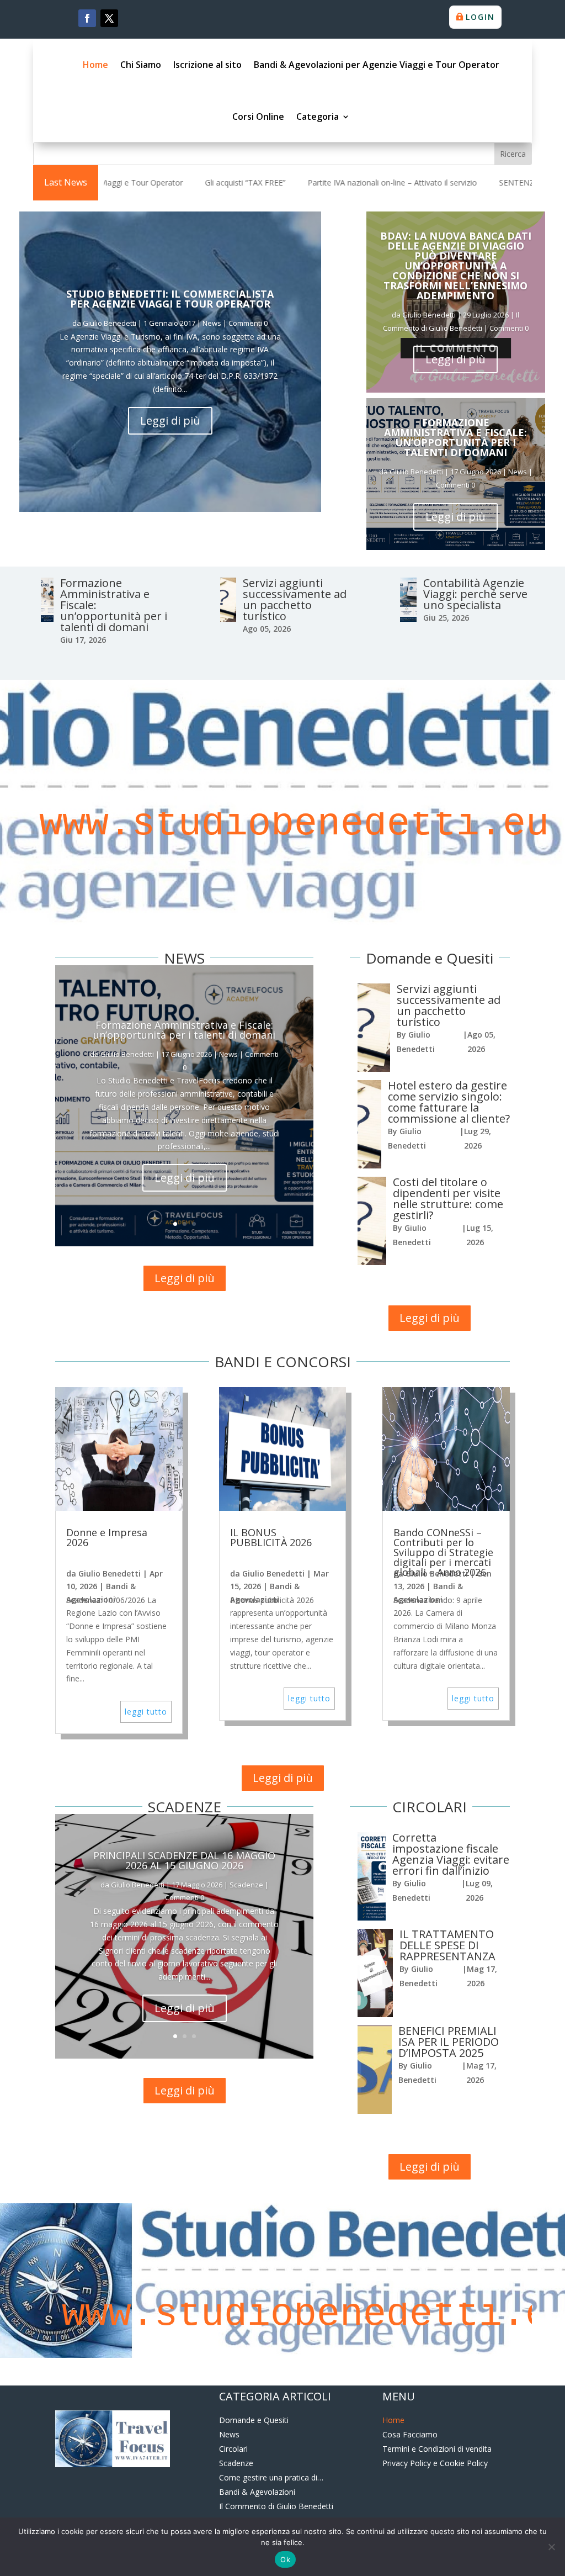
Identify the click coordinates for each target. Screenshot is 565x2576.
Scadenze (246, 1885)
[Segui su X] (109, 18)
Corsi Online (258, 117)
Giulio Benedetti (110, 323)
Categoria (318, 117)
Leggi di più (170, 420)
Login (480, 17)
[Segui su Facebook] (87, 18)
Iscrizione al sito (207, 65)
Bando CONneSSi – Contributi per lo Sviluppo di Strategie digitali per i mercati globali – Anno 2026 (443, 1552)
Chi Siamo (141, 65)
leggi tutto (146, 1712)
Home (95, 65)
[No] (551, 2547)
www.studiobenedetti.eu (282, 824)
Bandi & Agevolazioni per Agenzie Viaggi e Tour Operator (377, 65)
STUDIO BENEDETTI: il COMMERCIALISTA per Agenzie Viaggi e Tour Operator (170, 299)
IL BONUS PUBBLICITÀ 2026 (271, 1537)
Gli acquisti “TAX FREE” (139, 183)
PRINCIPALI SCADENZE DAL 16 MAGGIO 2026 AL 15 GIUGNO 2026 (184, 1860)
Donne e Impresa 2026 (107, 1537)
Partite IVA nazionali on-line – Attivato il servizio (286, 183)
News (212, 323)
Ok (285, 2559)
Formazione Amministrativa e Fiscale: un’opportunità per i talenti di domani (455, 437)
